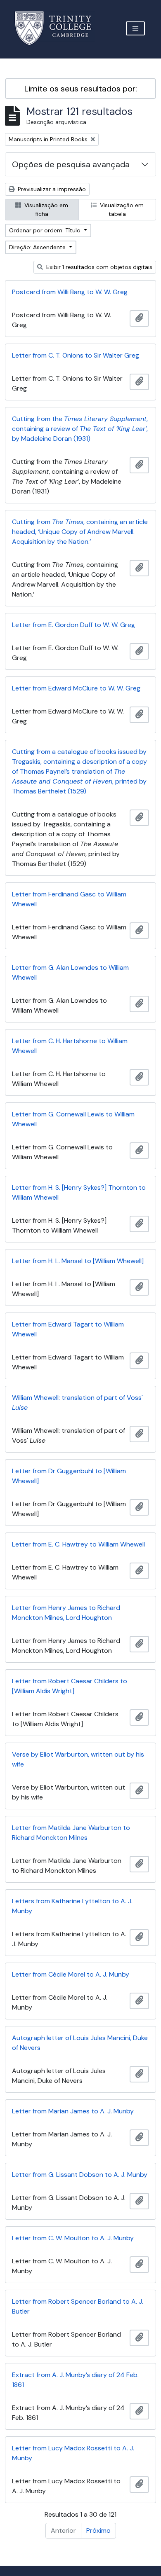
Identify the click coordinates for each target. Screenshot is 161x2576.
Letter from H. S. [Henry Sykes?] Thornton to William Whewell (79, 1192)
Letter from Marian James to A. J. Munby (73, 2111)
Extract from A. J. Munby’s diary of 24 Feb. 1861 (75, 2380)
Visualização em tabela (121, 209)
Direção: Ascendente (38, 247)
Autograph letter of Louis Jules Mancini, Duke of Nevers (80, 2043)
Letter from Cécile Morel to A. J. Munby (71, 1974)
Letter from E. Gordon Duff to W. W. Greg (73, 625)
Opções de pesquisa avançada (71, 164)
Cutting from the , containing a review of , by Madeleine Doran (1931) (80, 429)
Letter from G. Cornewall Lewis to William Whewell (73, 1119)
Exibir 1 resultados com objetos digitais (98, 267)
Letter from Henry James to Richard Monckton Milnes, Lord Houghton (66, 1613)
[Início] (58, 28)
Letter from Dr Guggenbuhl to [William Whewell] (69, 1476)
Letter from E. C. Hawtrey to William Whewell (78, 1544)
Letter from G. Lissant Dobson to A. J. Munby (80, 2175)
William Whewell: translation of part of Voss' (77, 1403)
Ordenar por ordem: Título (46, 230)
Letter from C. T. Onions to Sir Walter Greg (76, 355)
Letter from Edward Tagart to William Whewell (68, 1329)
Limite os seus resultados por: (81, 89)
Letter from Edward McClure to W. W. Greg (76, 688)
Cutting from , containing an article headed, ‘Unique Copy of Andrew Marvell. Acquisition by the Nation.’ (80, 532)
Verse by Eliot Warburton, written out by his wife (78, 1759)
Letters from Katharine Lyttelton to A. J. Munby (72, 1906)
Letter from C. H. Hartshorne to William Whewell (70, 1046)
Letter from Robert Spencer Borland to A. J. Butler (78, 2306)
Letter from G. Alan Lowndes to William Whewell (70, 972)
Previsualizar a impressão (51, 189)
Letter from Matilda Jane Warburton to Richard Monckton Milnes (71, 1833)
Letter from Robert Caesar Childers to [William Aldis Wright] (70, 1686)
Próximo (98, 2530)
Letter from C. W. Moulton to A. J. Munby (73, 2238)
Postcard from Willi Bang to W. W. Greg (70, 292)
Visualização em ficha (45, 209)
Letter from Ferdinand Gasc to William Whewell (69, 899)
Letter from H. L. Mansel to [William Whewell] (78, 1261)
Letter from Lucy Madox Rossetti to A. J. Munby (73, 2453)
